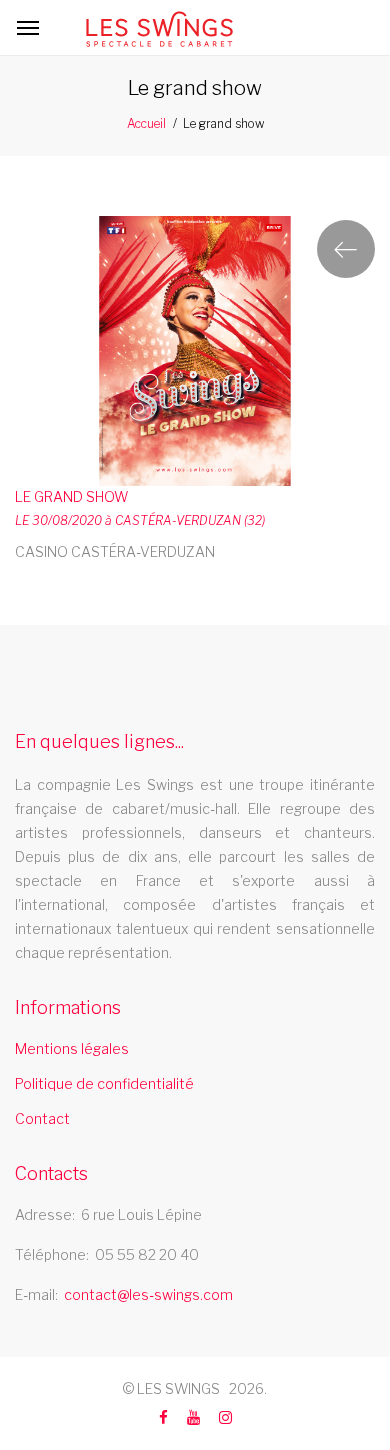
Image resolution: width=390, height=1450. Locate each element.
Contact (42, 1118)
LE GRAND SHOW (71, 496)
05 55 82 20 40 (147, 1254)
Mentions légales (72, 1048)
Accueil (146, 123)
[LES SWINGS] (159, 29)
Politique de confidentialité (104, 1083)
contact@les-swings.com (148, 1294)
